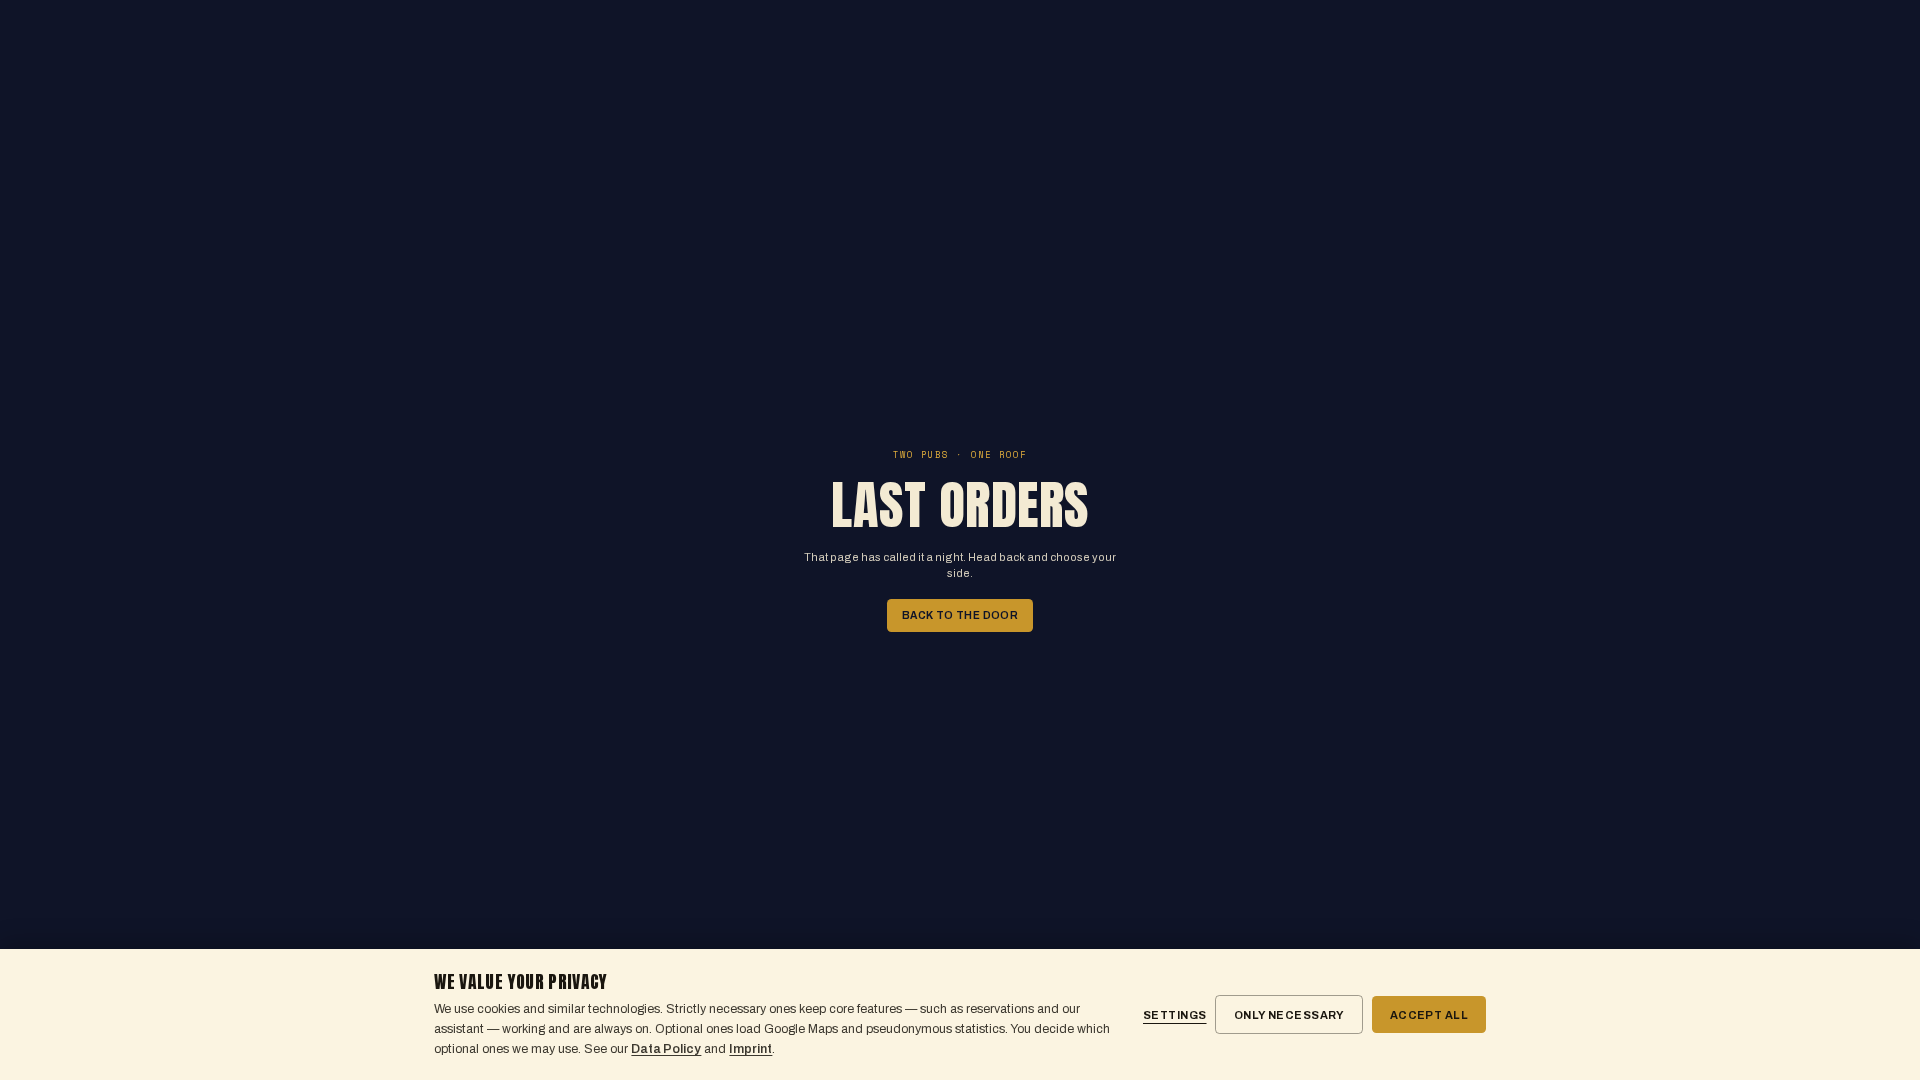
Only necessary (1289, 1015)
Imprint (750, 1049)
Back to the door (960, 615)
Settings (1175, 1015)
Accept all (1429, 1015)
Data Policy (666, 1049)
